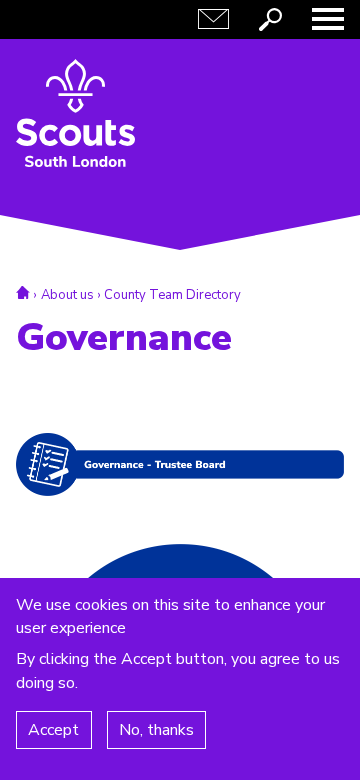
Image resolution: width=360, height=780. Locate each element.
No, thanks (156, 730)
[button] (328, 19)
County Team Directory (172, 295)
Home (23, 292)
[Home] (75, 113)
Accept (53, 730)
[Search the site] (271, 19)
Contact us (214, 19)
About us (67, 295)
